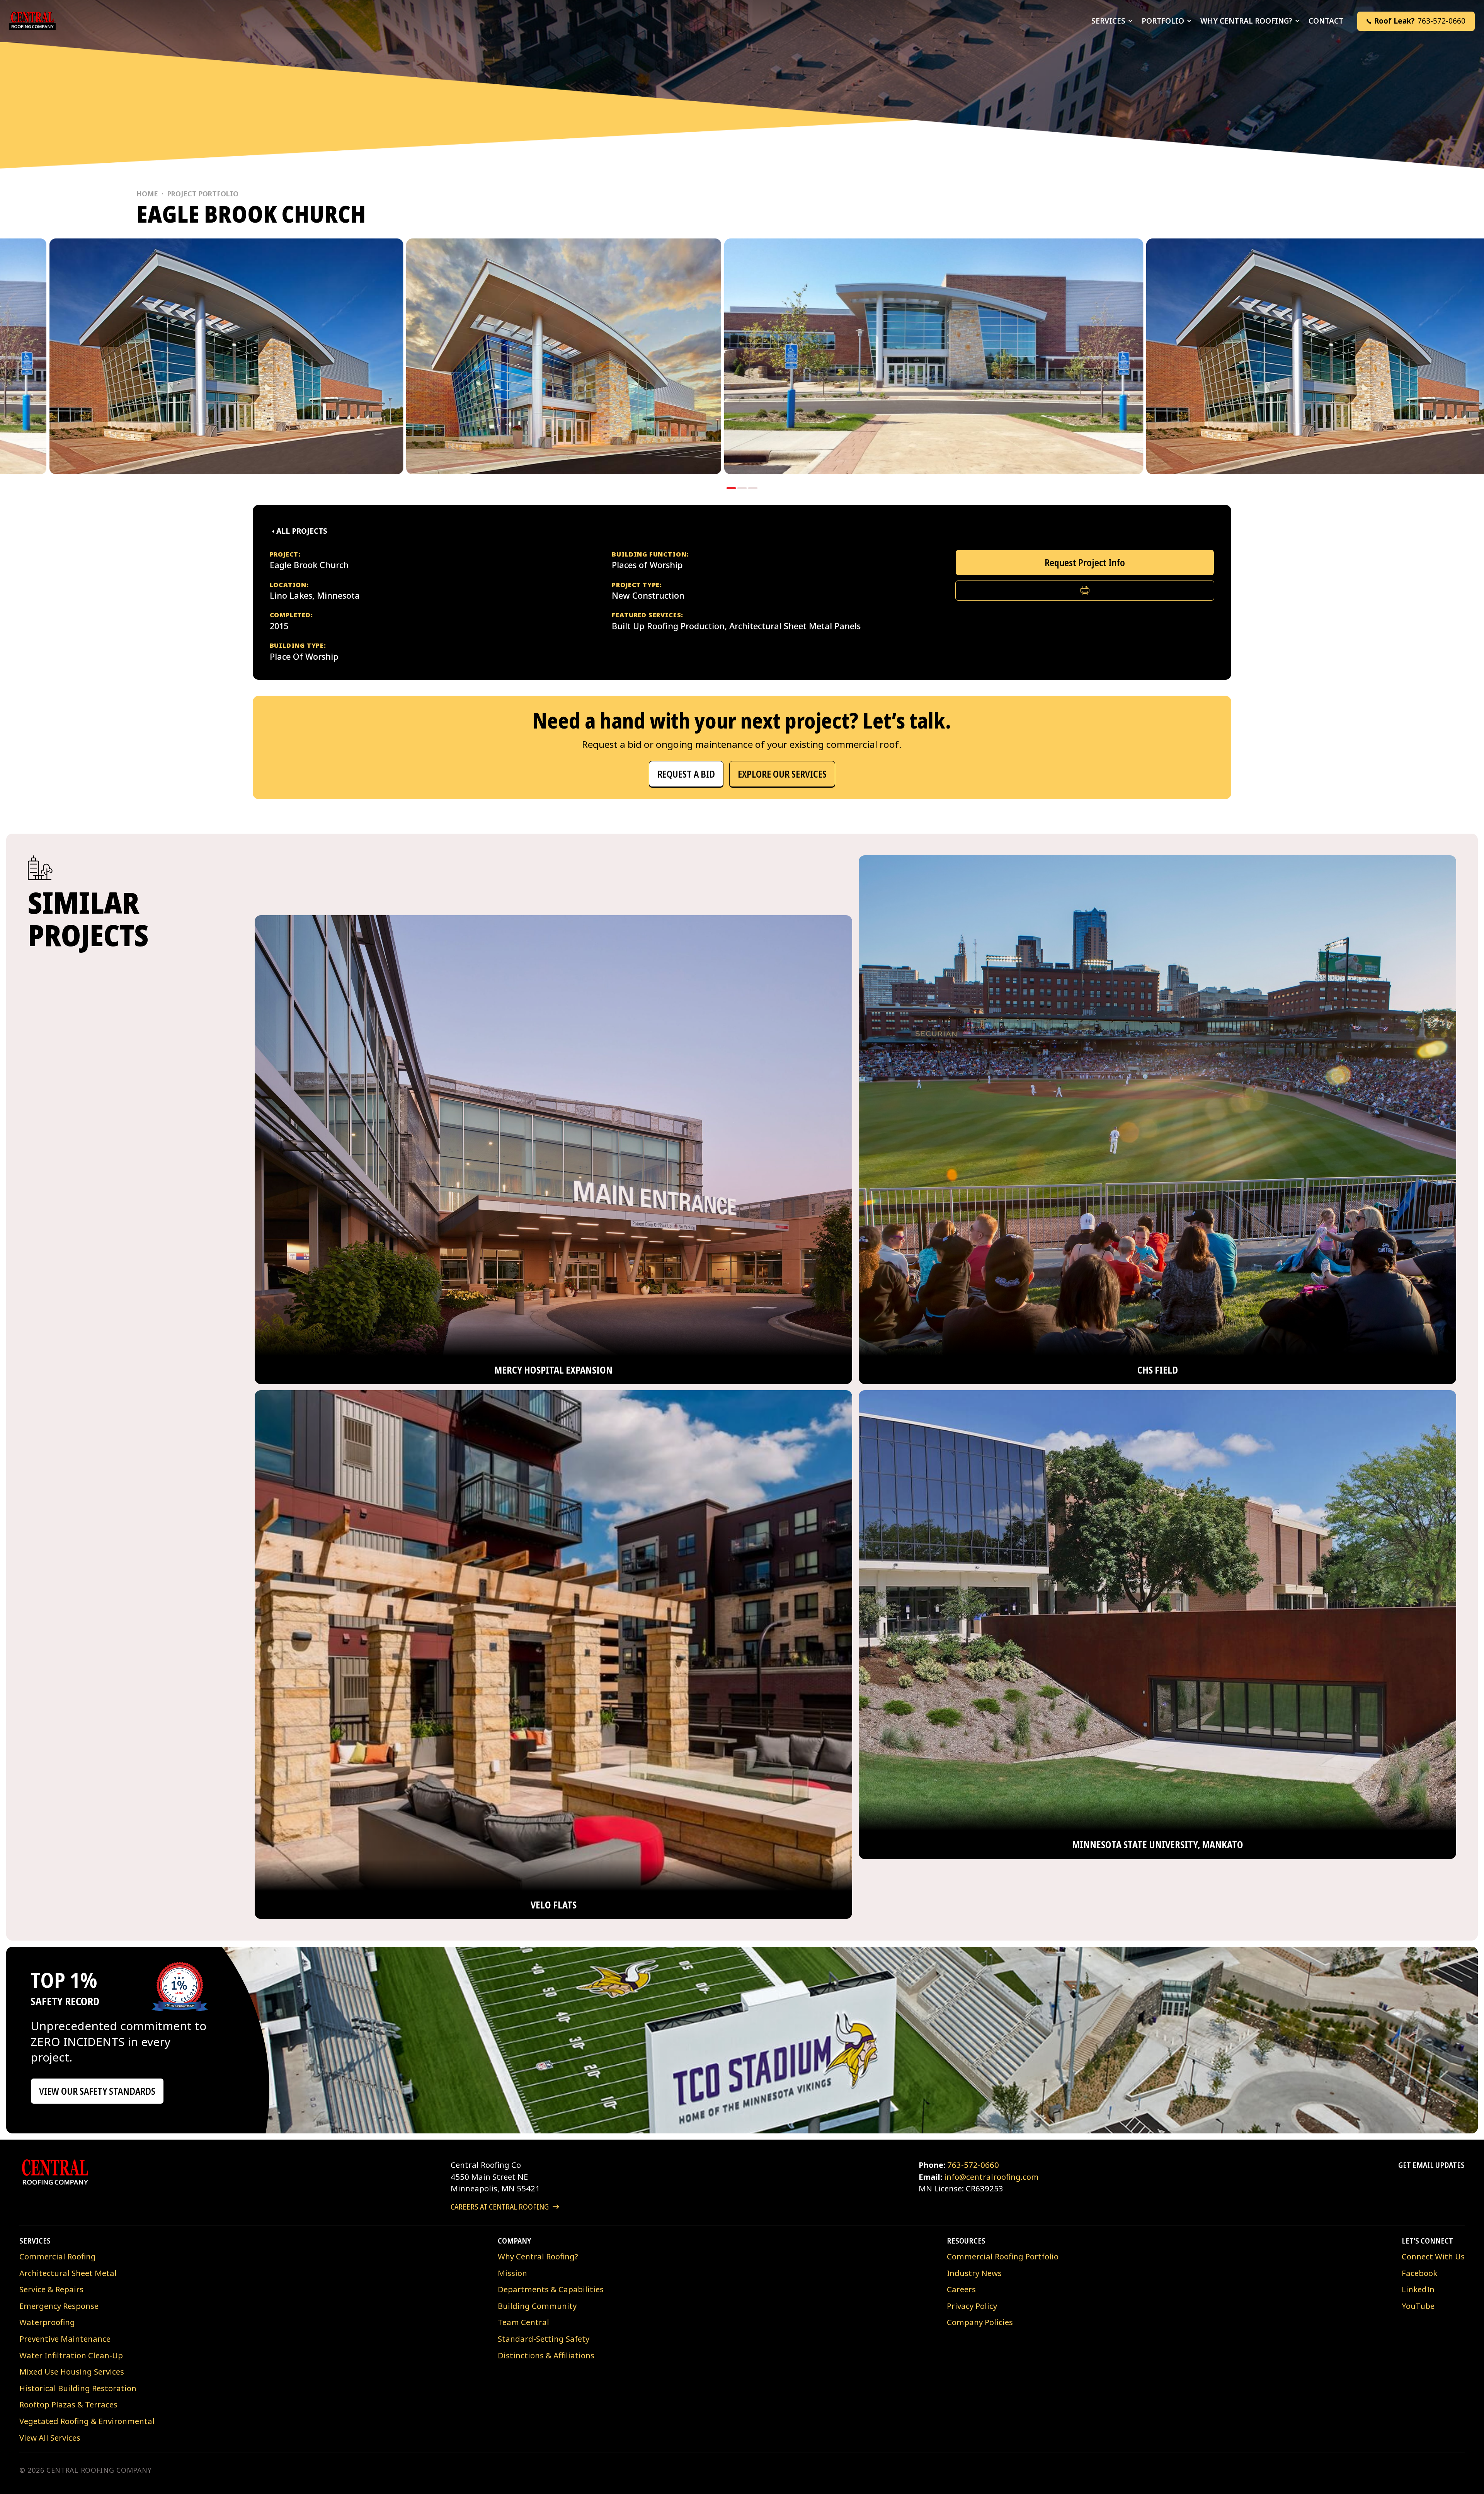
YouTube (1418, 2306)
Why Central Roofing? (1246, 21)
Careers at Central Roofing (500, 2206)
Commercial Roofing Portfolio (1003, 2256)
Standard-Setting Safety (544, 2339)
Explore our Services (782, 774)
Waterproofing (47, 2322)
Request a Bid (686, 774)
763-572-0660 (973, 2165)
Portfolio (1163, 21)
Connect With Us (1433, 2256)
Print (1085, 590)
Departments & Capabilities (551, 2289)
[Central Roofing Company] (32, 21)
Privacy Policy (972, 2306)
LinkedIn (1418, 2289)
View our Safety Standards (97, 2091)
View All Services (50, 2438)
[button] (1416, 21)
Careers (961, 2289)
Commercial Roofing (58, 2256)
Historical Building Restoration (78, 2388)
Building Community (537, 2306)
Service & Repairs (51, 2289)
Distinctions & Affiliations (546, 2355)
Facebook (1419, 2273)
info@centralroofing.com (991, 2177)
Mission (512, 2273)
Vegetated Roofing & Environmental (87, 2421)
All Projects (302, 531)
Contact (1326, 21)
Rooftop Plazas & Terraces (68, 2404)
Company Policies (980, 2322)
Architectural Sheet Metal (68, 2273)
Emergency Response (59, 2306)
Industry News (974, 2273)
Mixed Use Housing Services (72, 2371)
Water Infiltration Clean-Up (71, 2355)
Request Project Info (1085, 563)
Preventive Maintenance (65, 2339)
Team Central (523, 2322)
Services (1108, 21)
